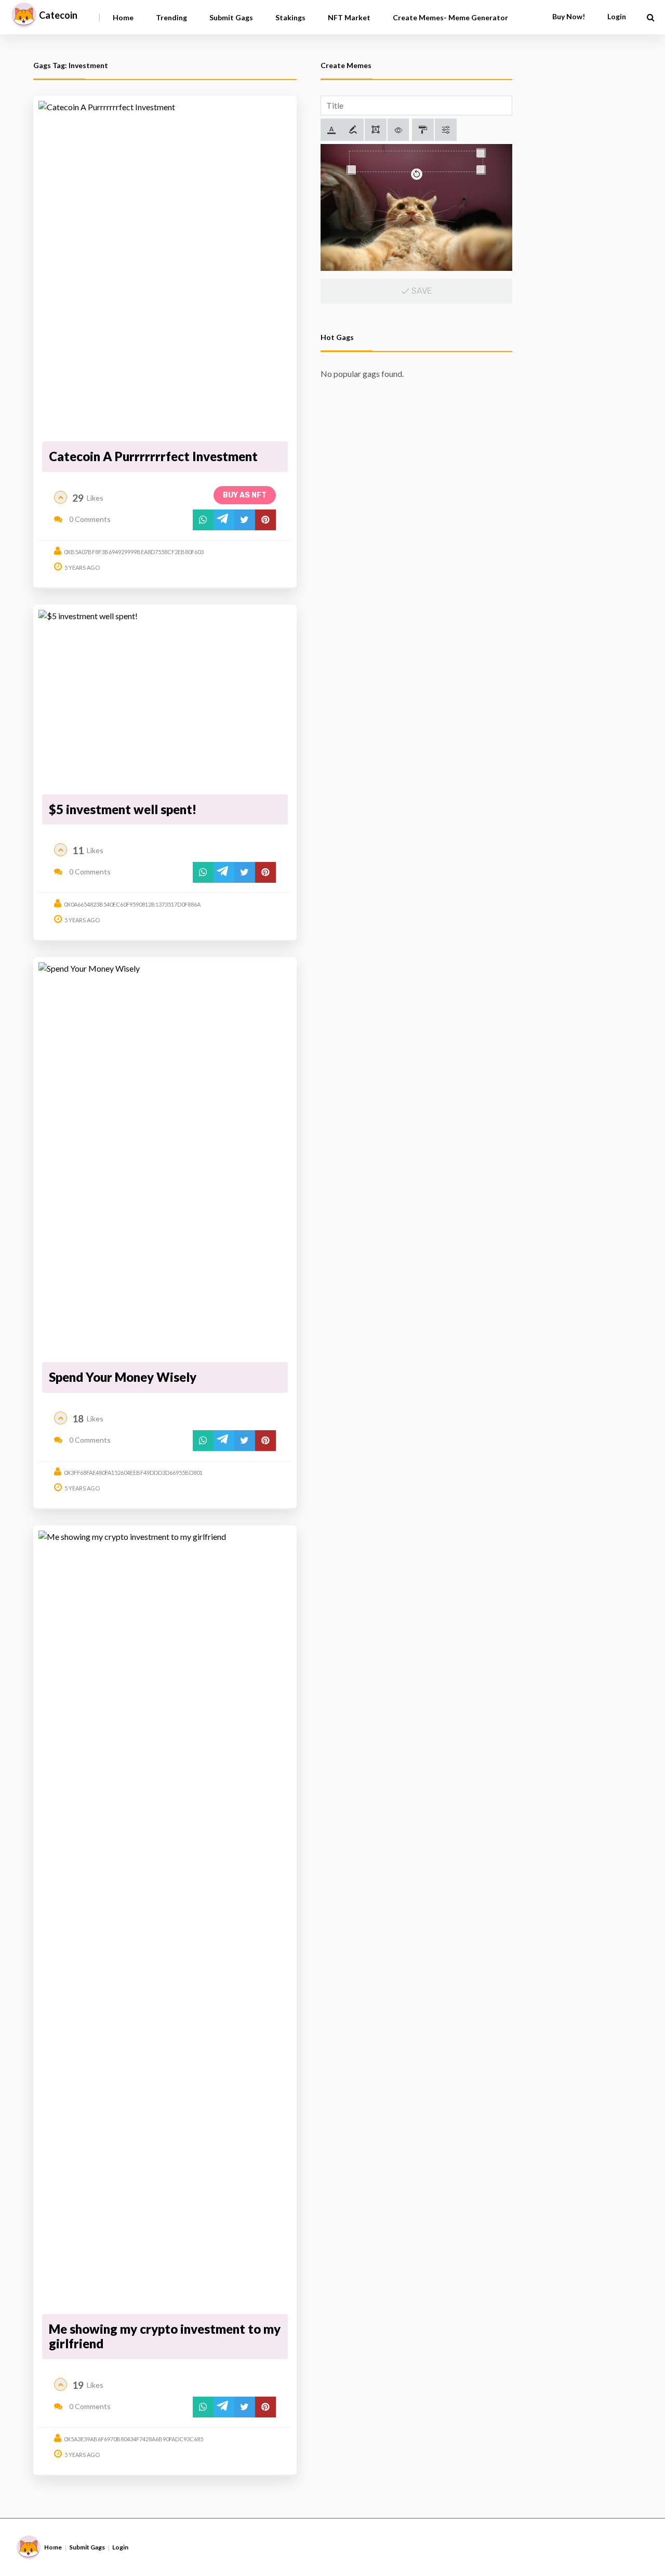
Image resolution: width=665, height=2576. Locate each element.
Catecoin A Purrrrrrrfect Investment (153, 456)
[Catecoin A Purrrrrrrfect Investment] (165, 270)
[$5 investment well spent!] (165, 700)
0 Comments (89, 519)
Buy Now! (569, 16)
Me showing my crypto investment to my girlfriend (165, 2336)
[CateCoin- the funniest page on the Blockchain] (24, 15)
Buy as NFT (245, 495)
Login (120, 2547)
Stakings (290, 17)
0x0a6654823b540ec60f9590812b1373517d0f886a (132, 904)
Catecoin (58, 15)
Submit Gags (231, 17)
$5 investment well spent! (123, 809)
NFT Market (349, 17)
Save (421, 291)
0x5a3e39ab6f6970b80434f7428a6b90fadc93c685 (134, 2439)
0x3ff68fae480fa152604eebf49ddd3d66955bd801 (133, 1473)
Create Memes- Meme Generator (450, 17)
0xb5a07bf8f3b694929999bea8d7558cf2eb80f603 (134, 552)
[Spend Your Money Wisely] (165, 1160)
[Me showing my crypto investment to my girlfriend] (165, 1920)
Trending (171, 17)
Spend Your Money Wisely (123, 1377)
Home (123, 17)
